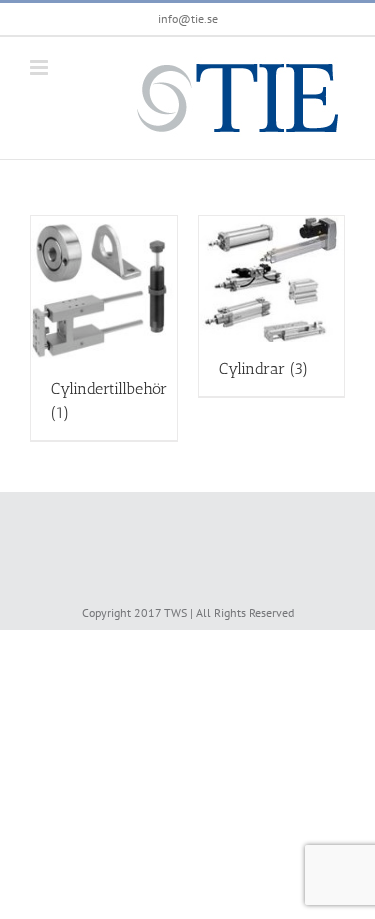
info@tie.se (188, 18)
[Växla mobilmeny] (40, 67)
